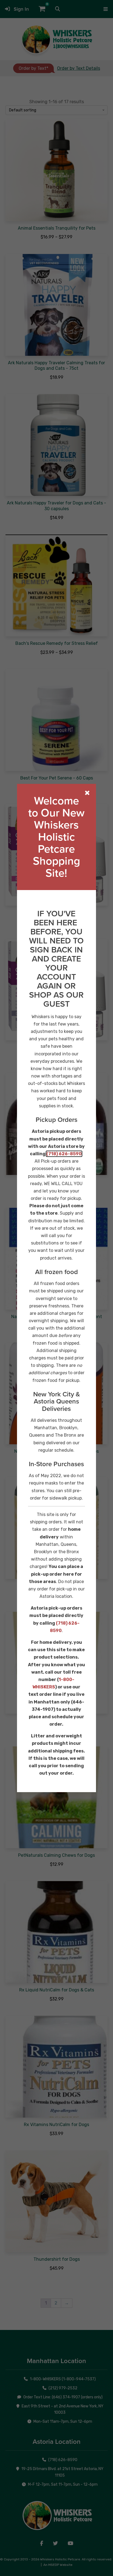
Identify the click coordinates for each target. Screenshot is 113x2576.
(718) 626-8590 (64, 1154)
